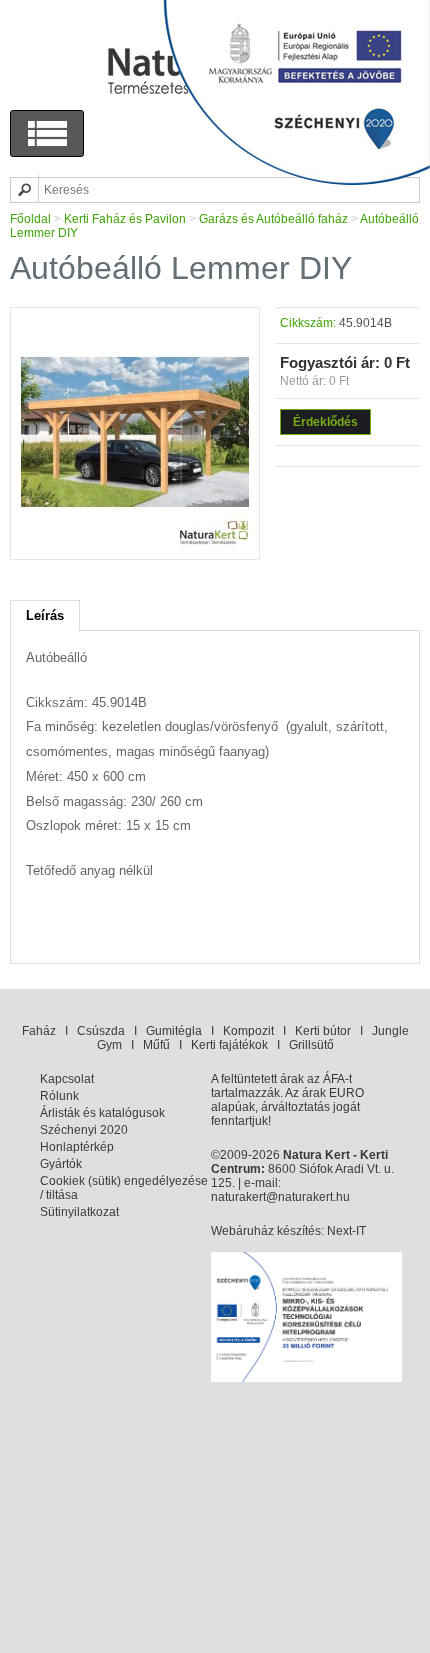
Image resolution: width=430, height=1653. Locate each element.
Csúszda (101, 1031)
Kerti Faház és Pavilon (125, 219)
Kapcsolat (67, 1079)
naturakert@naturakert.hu (280, 1197)
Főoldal (30, 219)
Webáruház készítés (266, 1231)
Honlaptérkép (77, 1147)
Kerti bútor (323, 1031)
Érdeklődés (325, 422)
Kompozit (248, 1031)
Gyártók (61, 1164)
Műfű (156, 1045)
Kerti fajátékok (229, 1045)
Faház (39, 1031)
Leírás (45, 615)
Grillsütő (311, 1045)
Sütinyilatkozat (79, 1212)
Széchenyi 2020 (84, 1130)
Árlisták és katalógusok (102, 1113)
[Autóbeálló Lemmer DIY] (135, 542)
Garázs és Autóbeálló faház (273, 219)
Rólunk (59, 1096)
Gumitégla (174, 1031)
